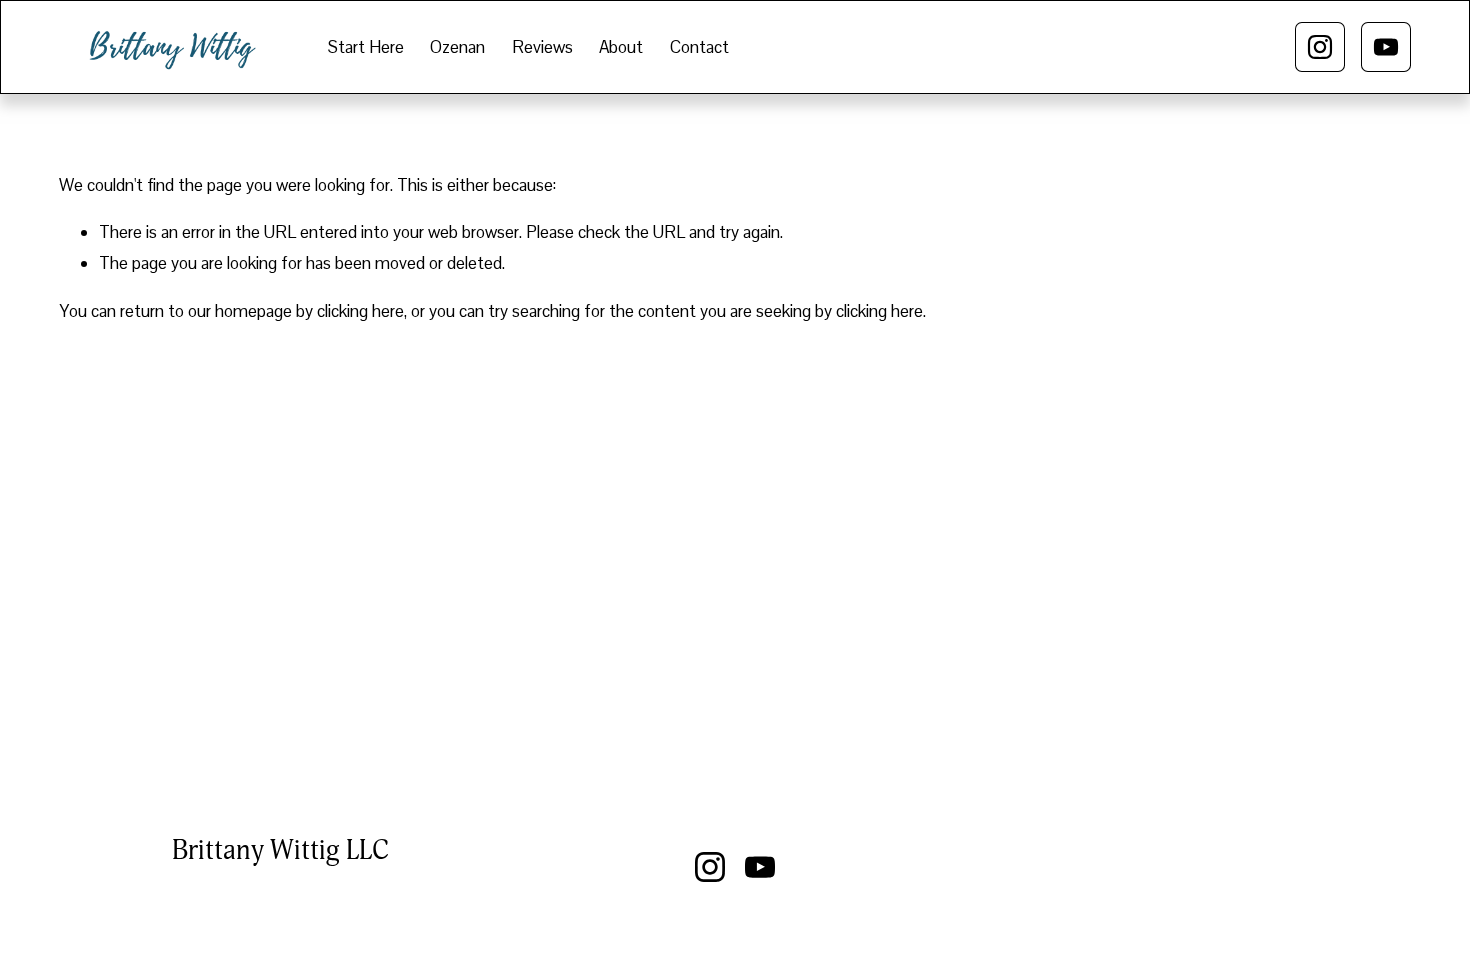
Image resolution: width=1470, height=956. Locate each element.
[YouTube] (1386, 47)
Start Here (366, 47)
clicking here (360, 311)
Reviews (542, 47)
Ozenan (457, 47)
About (621, 47)
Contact (699, 47)
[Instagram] (1320, 47)
